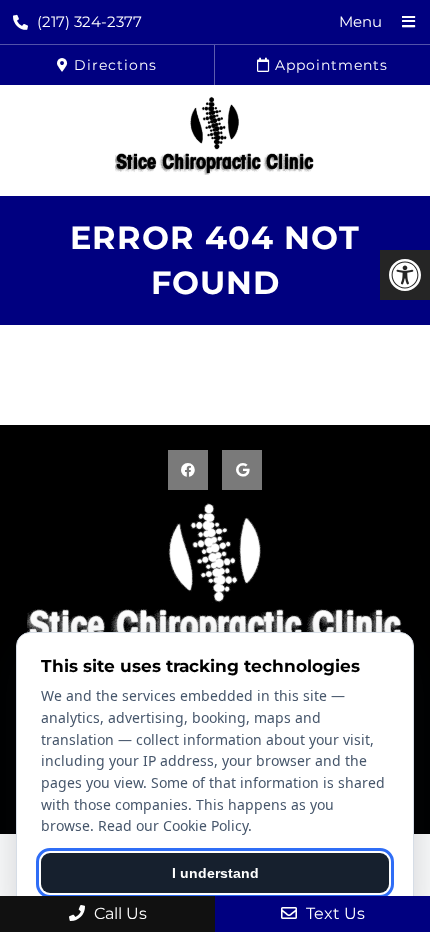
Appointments (329, 65)
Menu (360, 21)
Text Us (333, 913)
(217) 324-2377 (89, 21)
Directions (113, 65)
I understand (215, 873)
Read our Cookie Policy (173, 825)
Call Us (118, 913)
